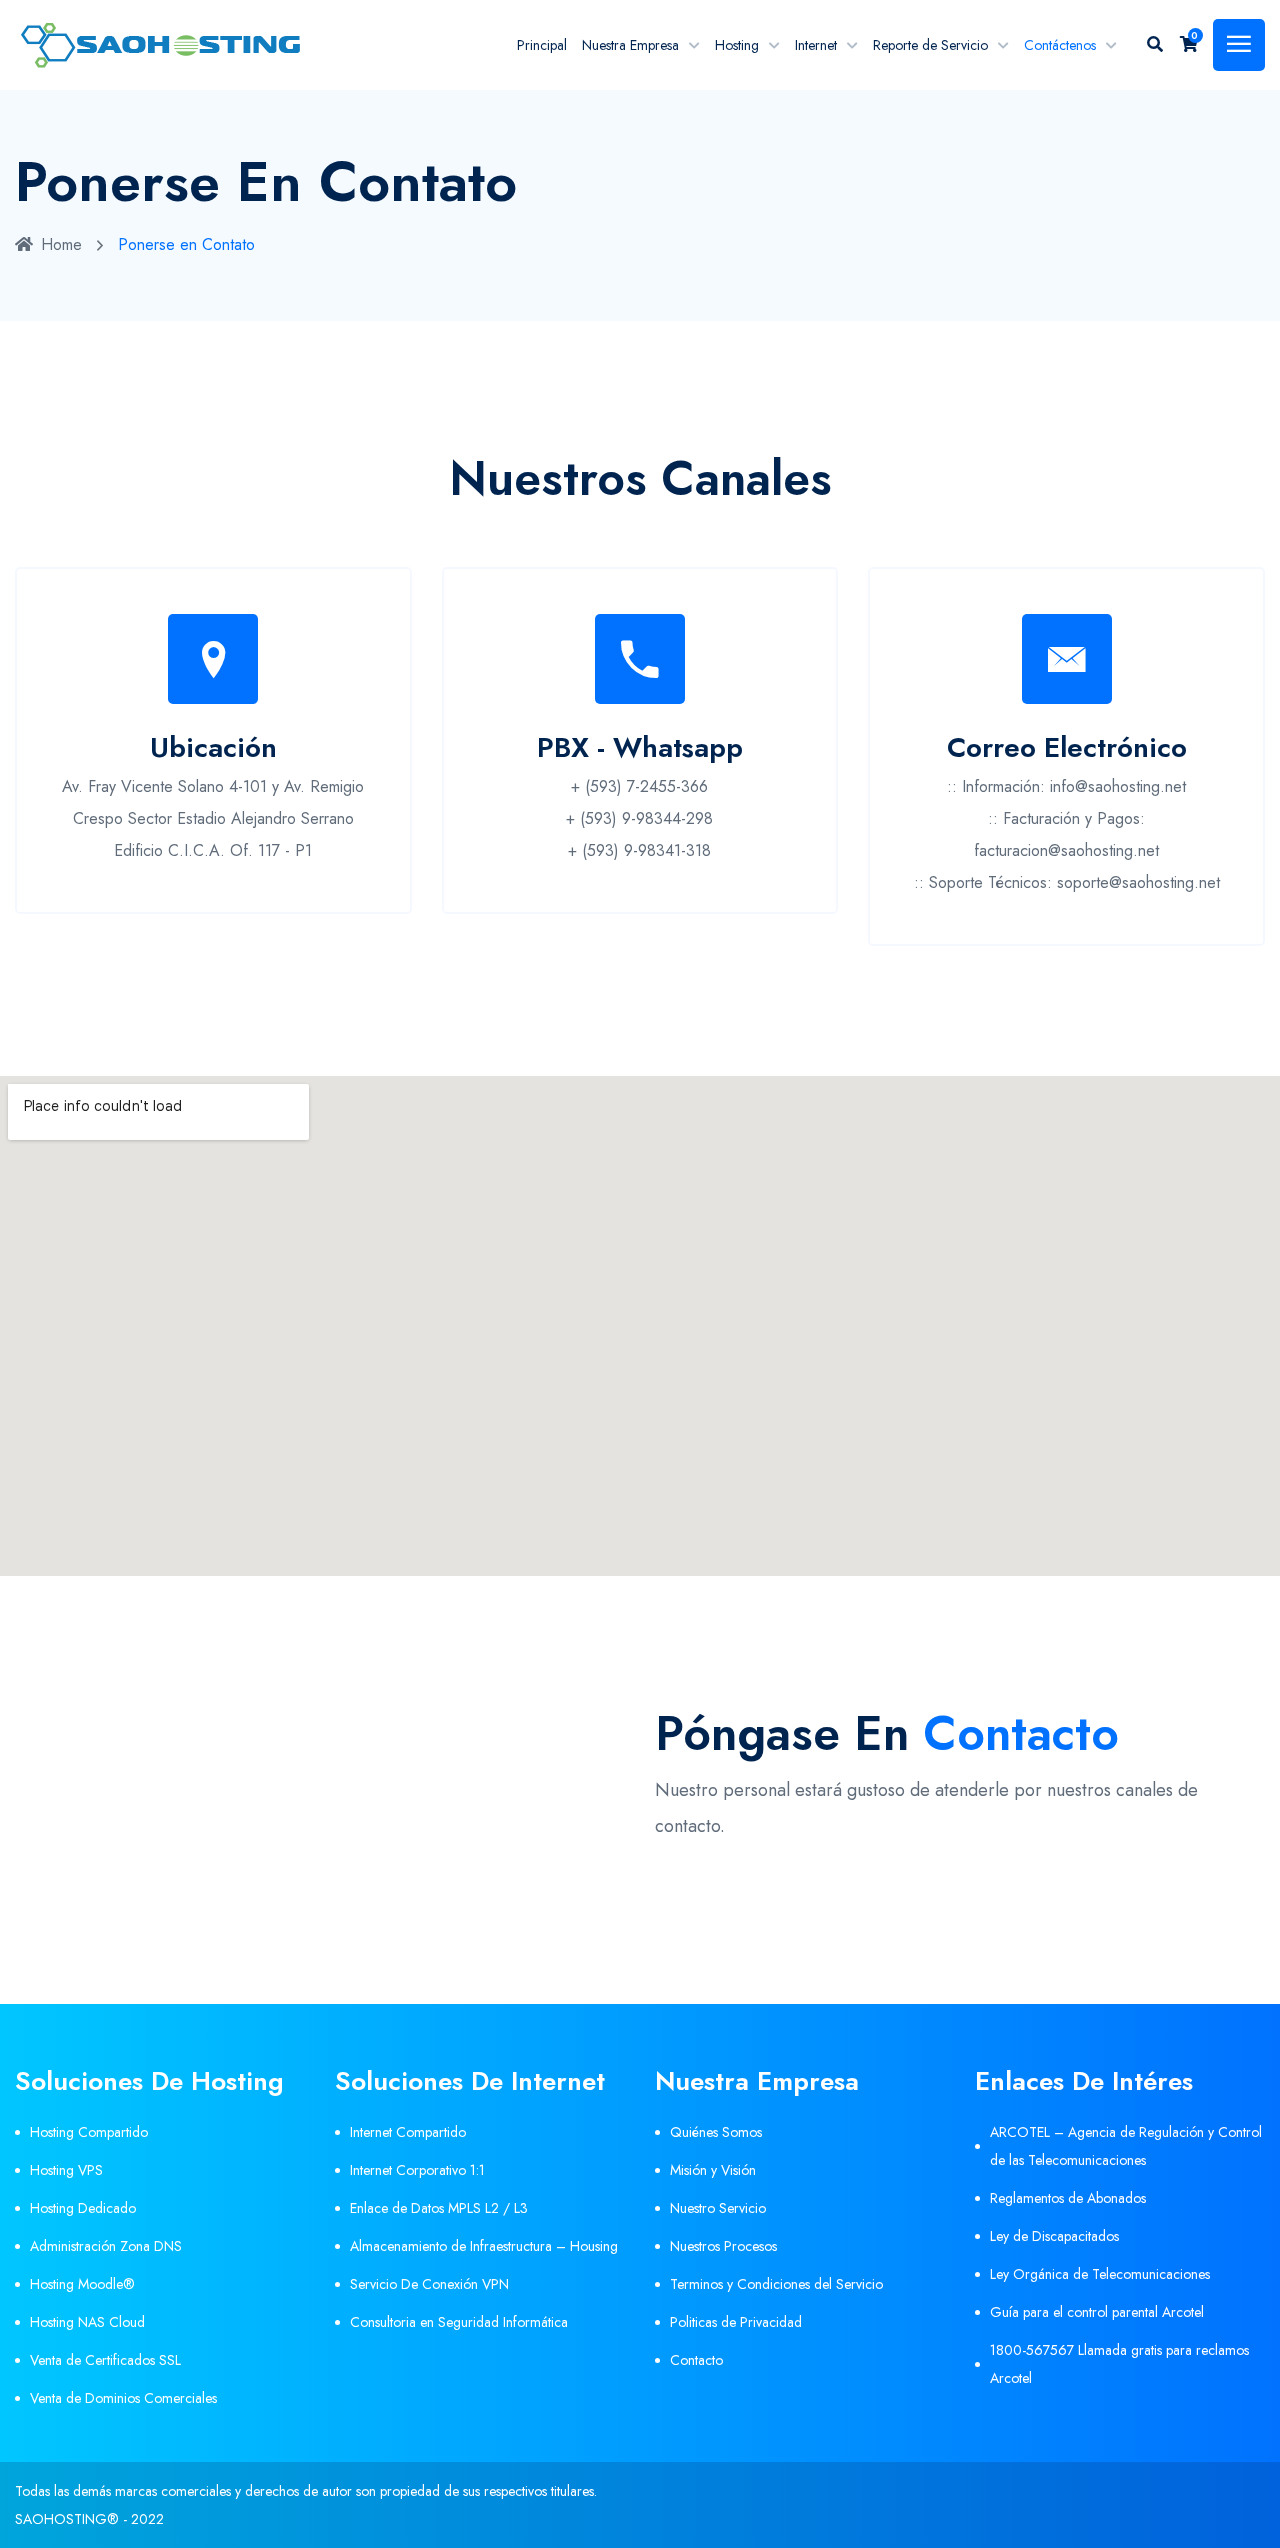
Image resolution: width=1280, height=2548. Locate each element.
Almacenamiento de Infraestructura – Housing (484, 2246)
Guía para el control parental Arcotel (1097, 2312)
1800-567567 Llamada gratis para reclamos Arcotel (1119, 2364)
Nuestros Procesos (723, 2246)
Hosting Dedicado (83, 2208)
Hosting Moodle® (82, 2284)
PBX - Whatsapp (640, 747)
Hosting (737, 45)
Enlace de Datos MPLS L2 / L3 (439, 2208)
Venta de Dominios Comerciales (123, 2398)
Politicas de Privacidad (736, 2322)
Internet (816, 45)
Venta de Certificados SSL (105, 2360)
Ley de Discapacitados (1054, 2236)
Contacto (696, 2360)
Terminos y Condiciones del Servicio (776, 2284)
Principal (542, 45)
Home (61, 244)
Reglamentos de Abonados (1068, 2198)
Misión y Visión (713, 2170)
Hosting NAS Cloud (87, 2322)
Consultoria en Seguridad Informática (459, 2322)
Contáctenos (1060, 45)
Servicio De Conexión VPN (429, 2284)
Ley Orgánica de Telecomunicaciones (1100, 2274)
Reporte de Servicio (930, 45)
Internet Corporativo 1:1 (417, 2170)
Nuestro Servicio (718, 2208)
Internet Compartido (408, 2132)
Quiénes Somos (716, 2132)
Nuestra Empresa (630, 45)
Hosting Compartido (89, 2132)
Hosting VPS (66, 2170)
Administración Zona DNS (106, 2246)
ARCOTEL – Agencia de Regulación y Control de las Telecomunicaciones (1126, 2146)
